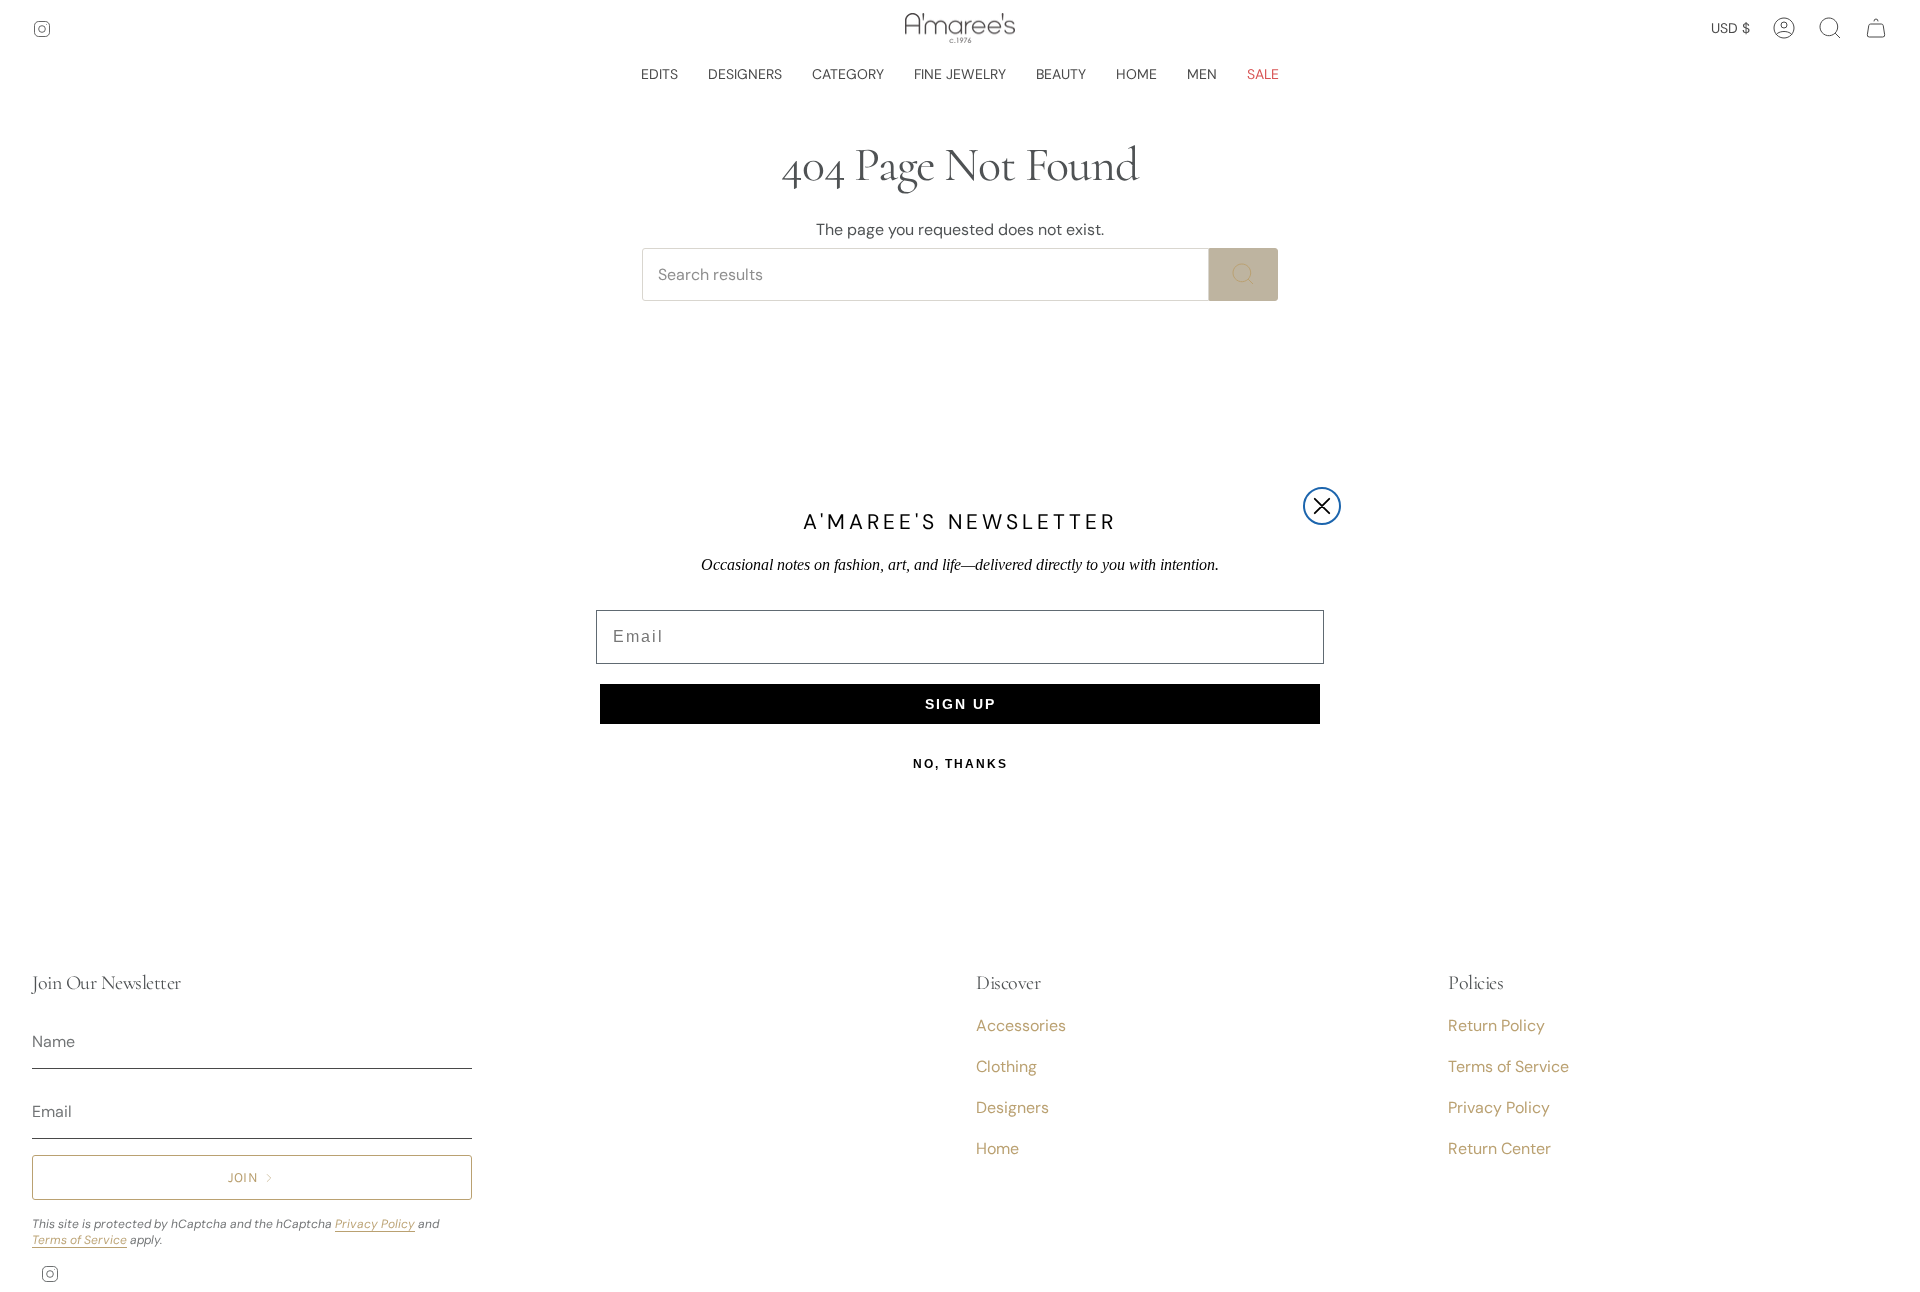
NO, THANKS (960, 764)
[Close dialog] (1322, 506)
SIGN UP (960, 704)
